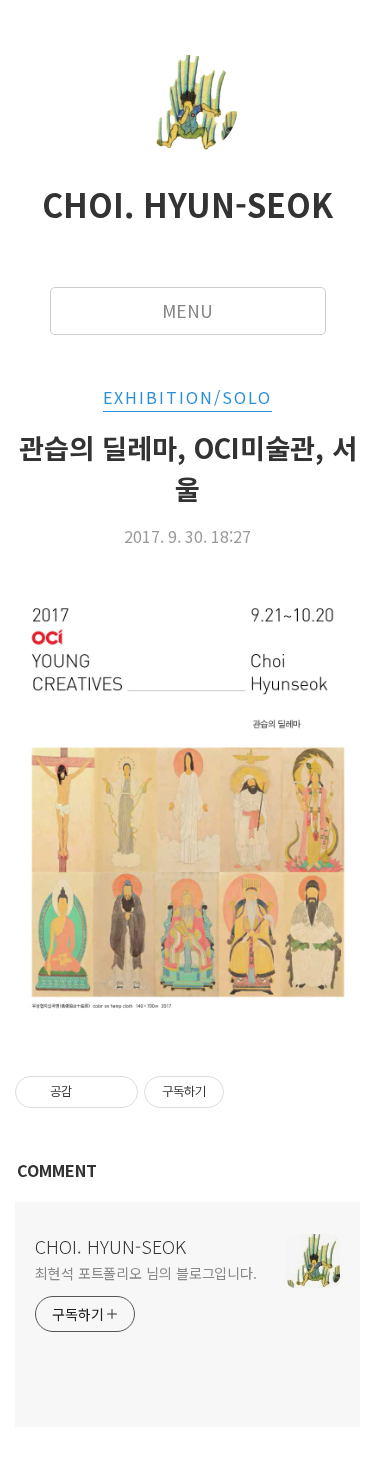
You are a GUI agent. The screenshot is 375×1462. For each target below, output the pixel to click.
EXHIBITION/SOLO (187, 397)
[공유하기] (90, 1092)
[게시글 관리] (115, 1092)
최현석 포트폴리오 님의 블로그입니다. (146, 1273)
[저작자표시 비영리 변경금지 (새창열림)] (251, 1092)
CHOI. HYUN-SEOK (187, 204)
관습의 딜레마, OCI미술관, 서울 (188, 467)
